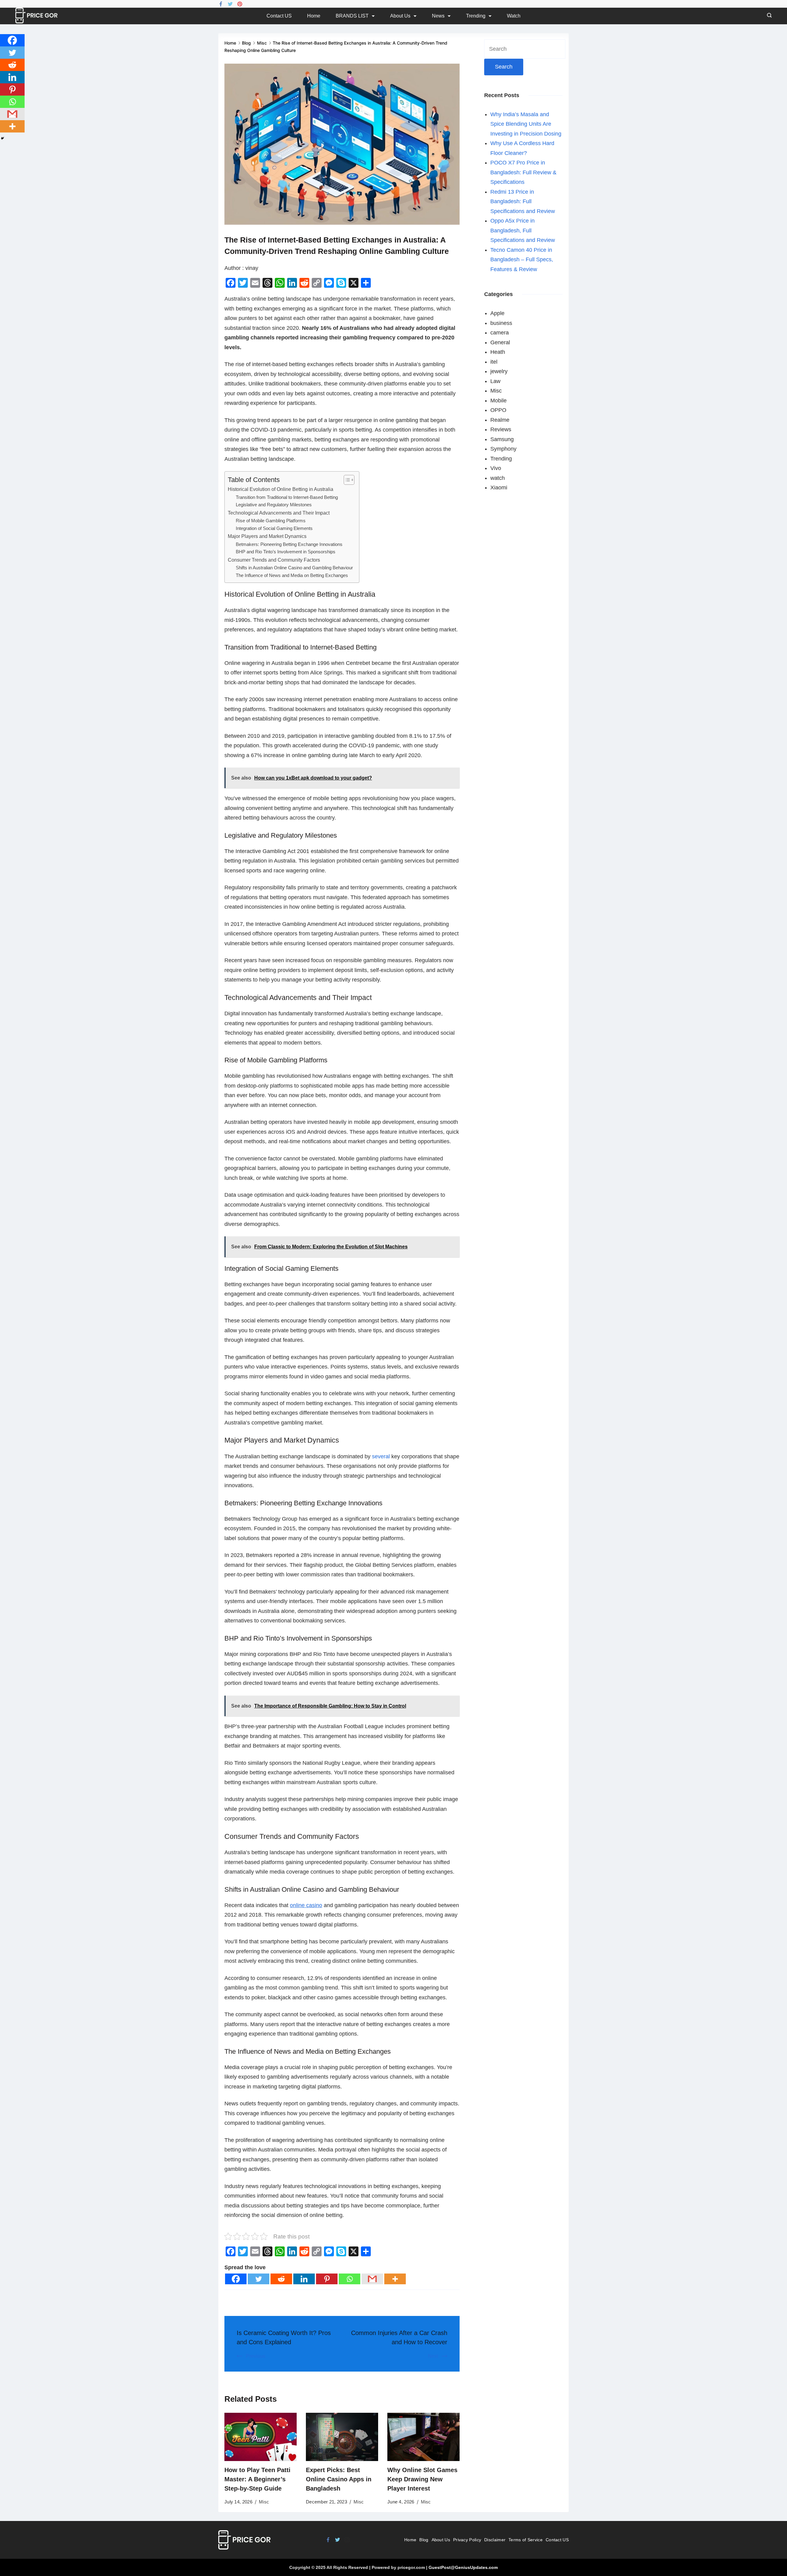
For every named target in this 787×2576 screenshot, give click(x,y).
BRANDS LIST (352, 16)
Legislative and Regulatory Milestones (274, 505)
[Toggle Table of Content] (346, 480)
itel (494, 362)
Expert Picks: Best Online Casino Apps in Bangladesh (339, 2479)
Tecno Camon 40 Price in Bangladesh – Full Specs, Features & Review (522, 260)
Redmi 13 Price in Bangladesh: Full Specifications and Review (523, 201)
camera (500, 333)
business (501, 323)
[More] (395, 2279)
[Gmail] (372, 2279)
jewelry (499, 371)
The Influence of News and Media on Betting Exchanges (292, 575)
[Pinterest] (240, 4)
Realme (500, 420)
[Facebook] (221, 4)
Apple (497, 313)
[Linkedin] (304, 2279)
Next (433, 2356)
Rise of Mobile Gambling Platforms (271, 521)
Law (495, 381)
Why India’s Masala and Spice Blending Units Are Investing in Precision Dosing (526, 124)
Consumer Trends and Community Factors (274, 560)
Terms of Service (526, 2540)
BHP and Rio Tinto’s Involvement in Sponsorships (286, 552)
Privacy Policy (467, 2540)
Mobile (498, 401)
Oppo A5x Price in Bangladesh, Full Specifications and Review (523, 230)
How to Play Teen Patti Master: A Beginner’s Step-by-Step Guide (257, 2479)
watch (498, 478)
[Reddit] (281, 2279)
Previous (256, 2356)
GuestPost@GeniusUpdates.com (463, 2567)
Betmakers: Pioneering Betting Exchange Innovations (289, 544)
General (500, 342)
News (438, 16)
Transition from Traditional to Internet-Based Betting (287, 497)
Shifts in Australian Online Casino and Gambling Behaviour (294, 568)
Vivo (496, 468)
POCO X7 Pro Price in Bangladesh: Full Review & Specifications (523, 172)
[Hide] (2, 138)
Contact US (279, 16)
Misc (264, 2502)
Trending (476, 16)
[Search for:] (525, 49)
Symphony (503, 449)
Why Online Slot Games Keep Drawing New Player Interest (422, 2479)
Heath (498, 352)
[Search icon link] (768, 16)
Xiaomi (499, 488)
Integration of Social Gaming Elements (274, 528)
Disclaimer (495, 2540)
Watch (514, 16)
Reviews (501, 429)
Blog (424, 2540)
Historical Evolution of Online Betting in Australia (281, 489)
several (381, 1456)
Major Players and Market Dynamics (267, 536)
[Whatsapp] (350, 2279)
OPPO (498, 410)
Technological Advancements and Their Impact (279, 513)
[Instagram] (347, 2540)
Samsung (502, 439)
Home (314, 16)
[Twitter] (230, 4)
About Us (400, 16)
